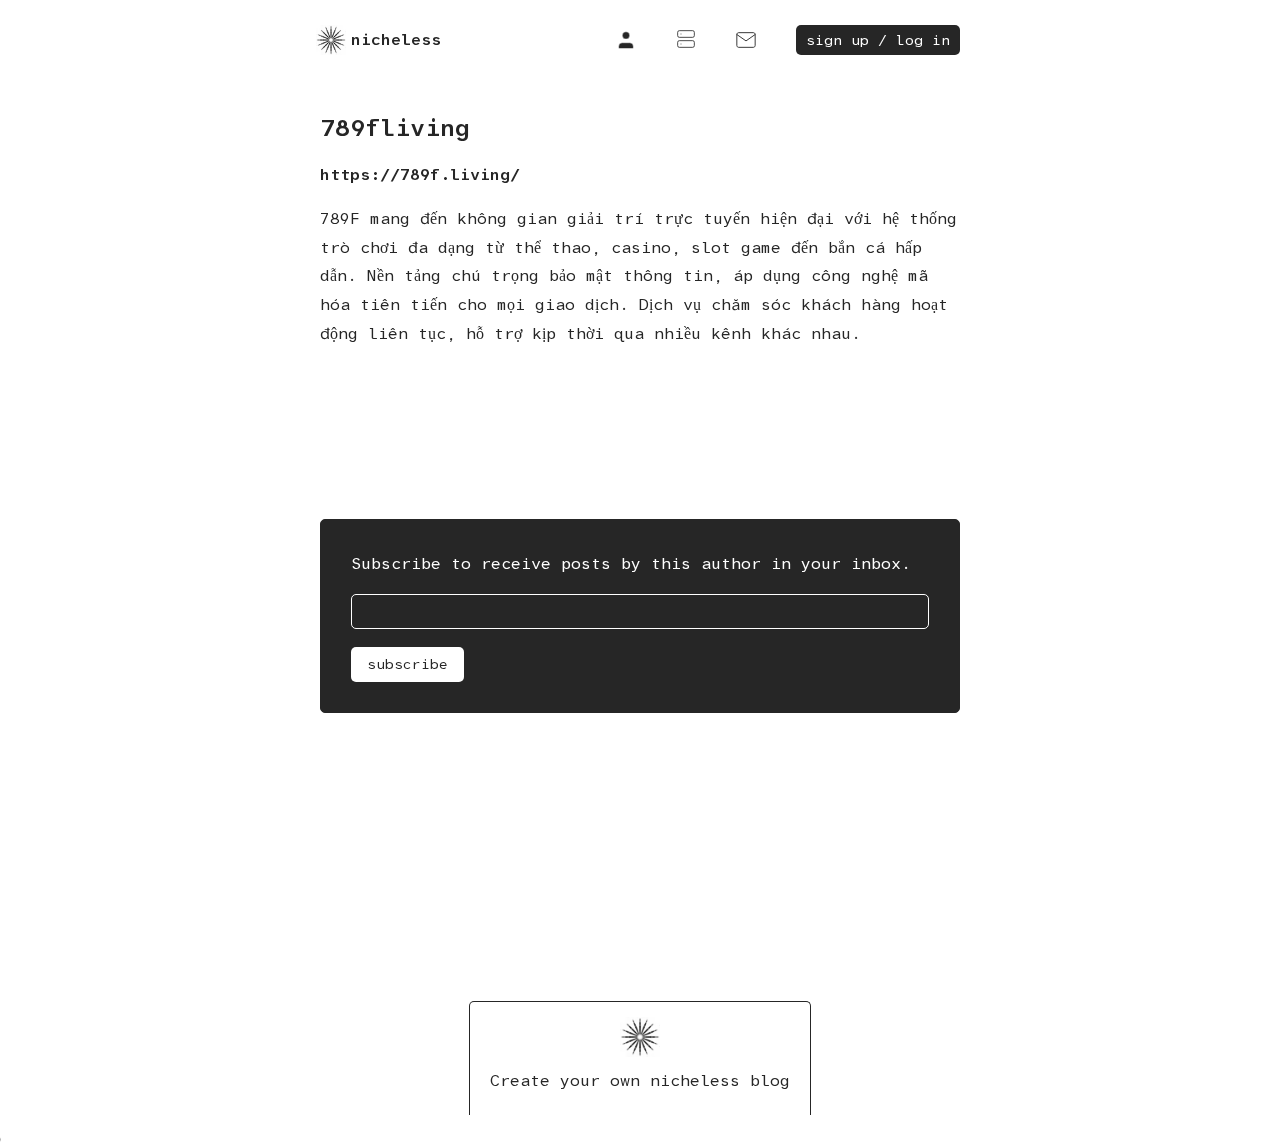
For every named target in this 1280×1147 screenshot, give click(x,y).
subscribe (407, 664)
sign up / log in (878, 40)
